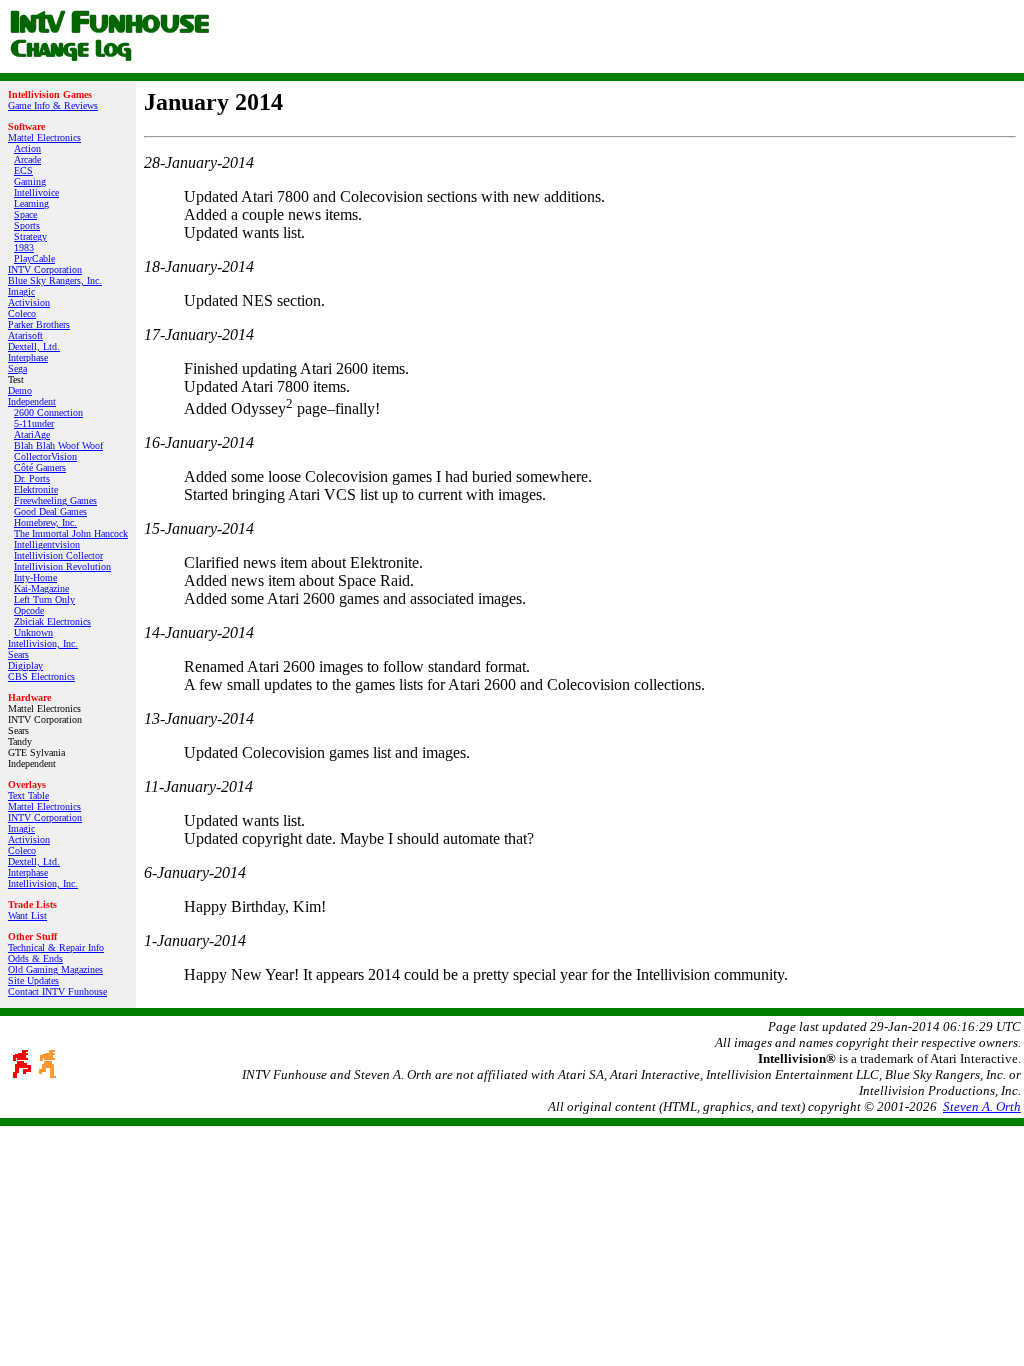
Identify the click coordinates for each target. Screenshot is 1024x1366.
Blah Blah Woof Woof (58, 445)
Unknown (33, 632)
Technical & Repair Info (56, 947)
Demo (20, 390)
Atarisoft (25, 335)
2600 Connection (48, 412)
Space (25, 214)
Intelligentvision (47, 544)
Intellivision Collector (58, 555)
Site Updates (33, 980)
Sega (17, 368)
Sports (27, 225)
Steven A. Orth (982, 1106)
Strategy (30, 236)
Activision (29, 302)
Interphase (28, 357)
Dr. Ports (32, 478)
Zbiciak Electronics (52, 621)
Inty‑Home (35, 577)
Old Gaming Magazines (55, 969)
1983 (24, 247)
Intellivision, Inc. (43, 643)
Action (27, 148)
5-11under (34, 423)
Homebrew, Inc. (45, 522)
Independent (32, 401)
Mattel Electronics (44, 137)
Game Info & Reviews (53, 105)
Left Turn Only (44, 599)
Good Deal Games (50, 511)
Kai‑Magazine (41, 588)
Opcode (29, 610)
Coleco (22, 313)
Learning (31, 203)
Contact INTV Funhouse (57, 991)
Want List (27, 915)
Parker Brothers (39, 324)
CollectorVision (45, 456)
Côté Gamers (40, 467)
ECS (23, 170)
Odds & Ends (35, 958)
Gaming (30, 181)
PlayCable (34, 258)
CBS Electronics (41, 676)
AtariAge (32, 434)
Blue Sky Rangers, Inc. (55, 280)
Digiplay (25, 665)
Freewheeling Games (55, 500)
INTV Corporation (45, 269)
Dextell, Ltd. (34, 346)
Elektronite (36, 489)
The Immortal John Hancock (71, 533)
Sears (18, 654)
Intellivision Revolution (62, 566)
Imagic (21, 291)
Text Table (28, 795)
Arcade (27, 159)
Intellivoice (36, 192)
